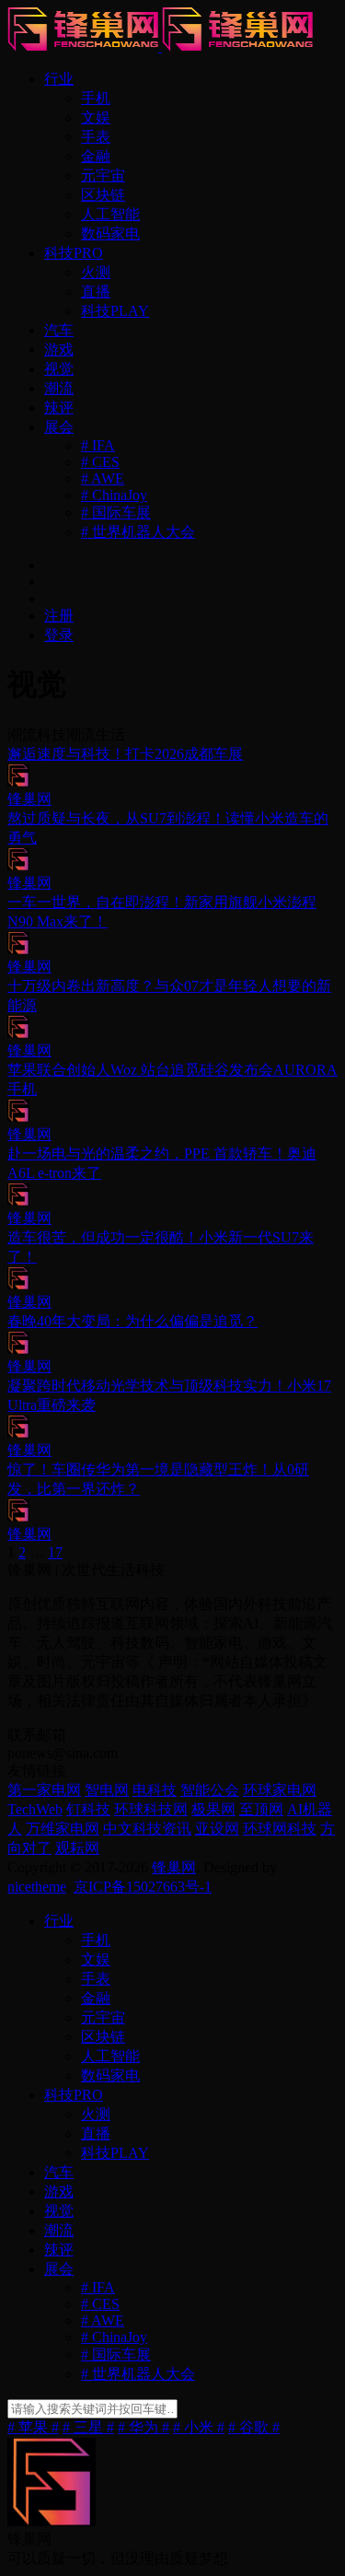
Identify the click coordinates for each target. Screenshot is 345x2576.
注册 (59, 616)
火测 (96, 272)
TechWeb (35, 1809)
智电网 (107, 1790)
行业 (59, 79)
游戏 (59, 350)
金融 (96, 156)
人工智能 (110, 214)
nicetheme (37, 1887)
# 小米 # (199, 2427)
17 (55, 1552)
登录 (59, 635)
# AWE (103, 478)
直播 (96, 291)
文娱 (96, 117)
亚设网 (217, 1829)
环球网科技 (280, 1829)
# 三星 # (88, 2427)
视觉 (59, 369)
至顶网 (261, 1809)
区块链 (103, 195)
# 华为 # (144, 2427)
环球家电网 (280, 1790)
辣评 (59, 408)
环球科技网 (151, 1809)
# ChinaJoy (114, 495)
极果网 (213, 1809)
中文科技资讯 (147, 1829)
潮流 (59, 388)
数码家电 (110, 233)
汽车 (59, 330)
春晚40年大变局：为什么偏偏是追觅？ (132, 1321)
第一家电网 (44, 1790)
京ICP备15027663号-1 (143, 1887)
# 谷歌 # (254, 2427)
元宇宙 (103, 175)
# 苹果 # (33, 2427)
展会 (59, 427)
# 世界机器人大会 (138, 532)
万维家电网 (63, 1829)
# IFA (98, 445)
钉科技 (88, 1809)
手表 (96, 137)
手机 (96, 98)
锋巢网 (174, 1867)
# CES (100, 462)
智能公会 (210, 1790)
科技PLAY (115, 311)
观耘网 (77, 1848)
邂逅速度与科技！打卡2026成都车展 (125, 754)
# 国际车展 (116, 513)
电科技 (155, 1790)
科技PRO (74, 253)
